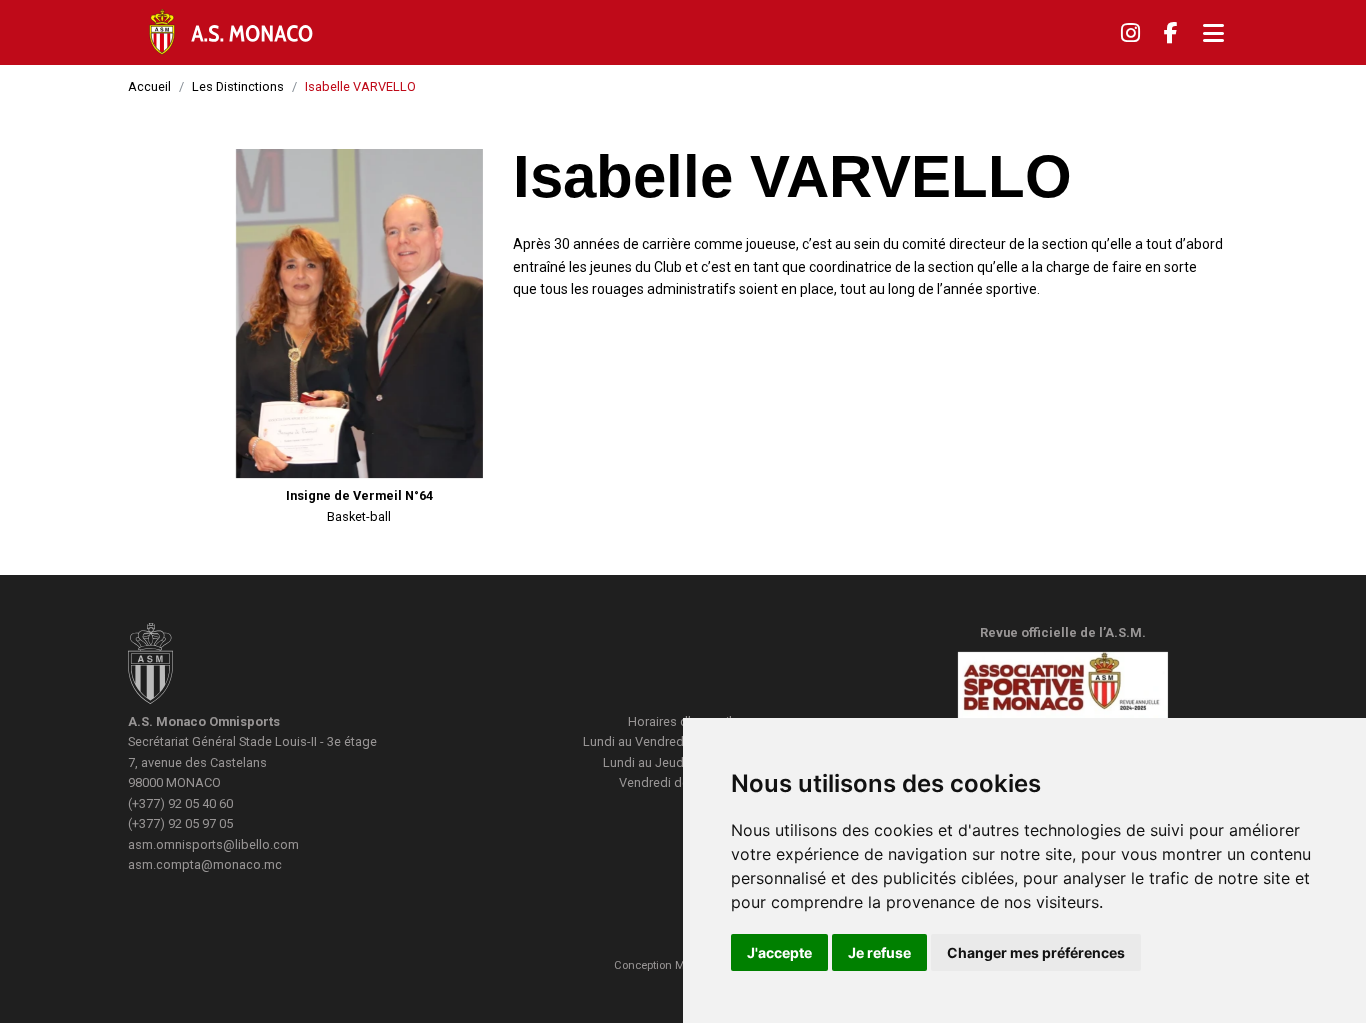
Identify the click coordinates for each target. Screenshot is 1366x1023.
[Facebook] (1171, 33)
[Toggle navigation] (1213, 33)
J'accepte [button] (779, 952)
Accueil (149, 86)
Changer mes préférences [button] (1036, 952)
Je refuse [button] (879, 952)
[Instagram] (1130, 33)
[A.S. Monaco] (150, 666)
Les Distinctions (238, 86)
